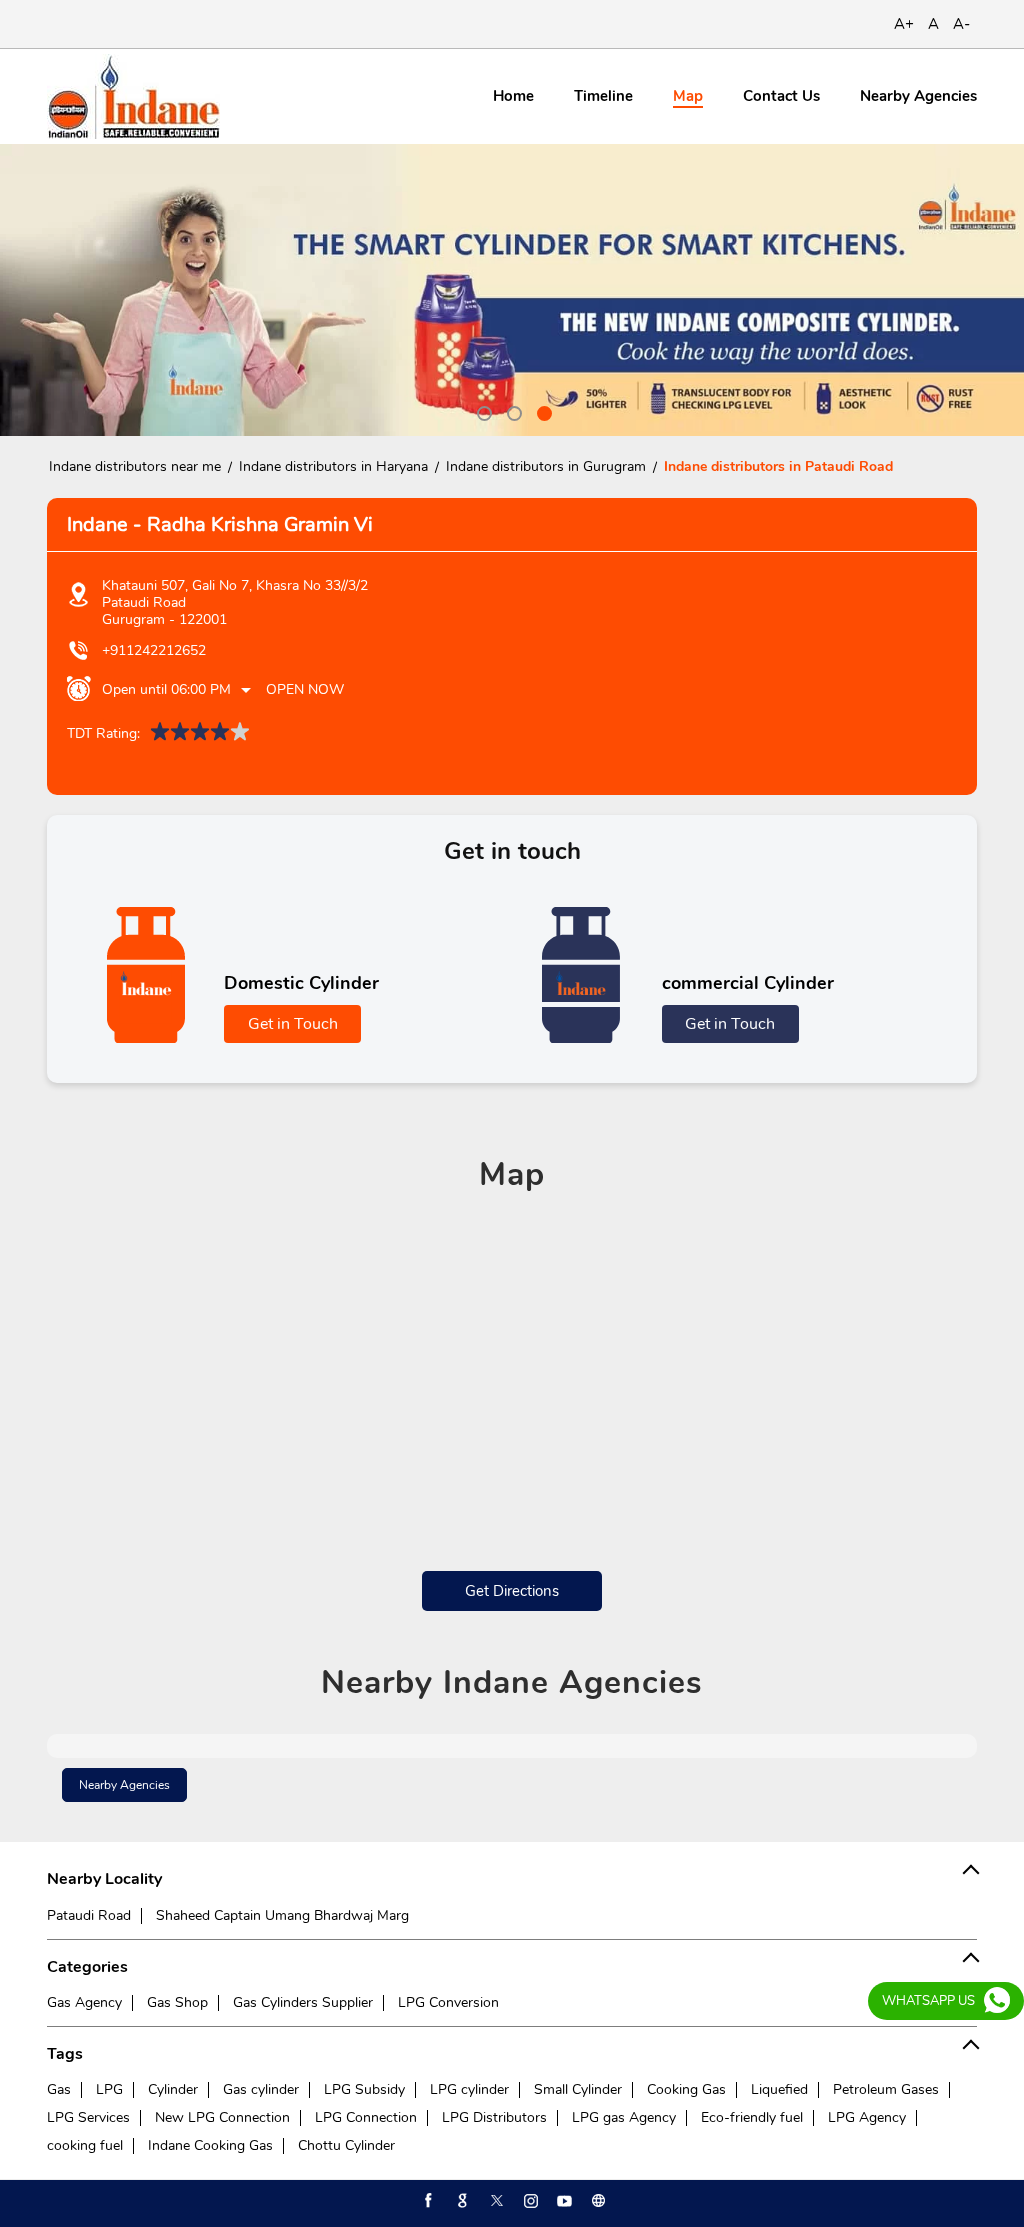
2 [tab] (512, 411)
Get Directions (512, 1591)
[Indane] (133, 96)
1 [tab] (482, 411)
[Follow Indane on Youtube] (563, 2201)
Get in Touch (293, 1024)
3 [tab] (542, 411)
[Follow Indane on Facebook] (427, 2201)
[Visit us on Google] (461, 2201)
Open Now (305, 689)
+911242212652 (154, 650)
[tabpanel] (512, 290)
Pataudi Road (89, 1915)
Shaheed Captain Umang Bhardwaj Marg (282, 1915)
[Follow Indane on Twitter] (495, 2201)
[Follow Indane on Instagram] (529, 2201)
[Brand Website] (597, 2201)
